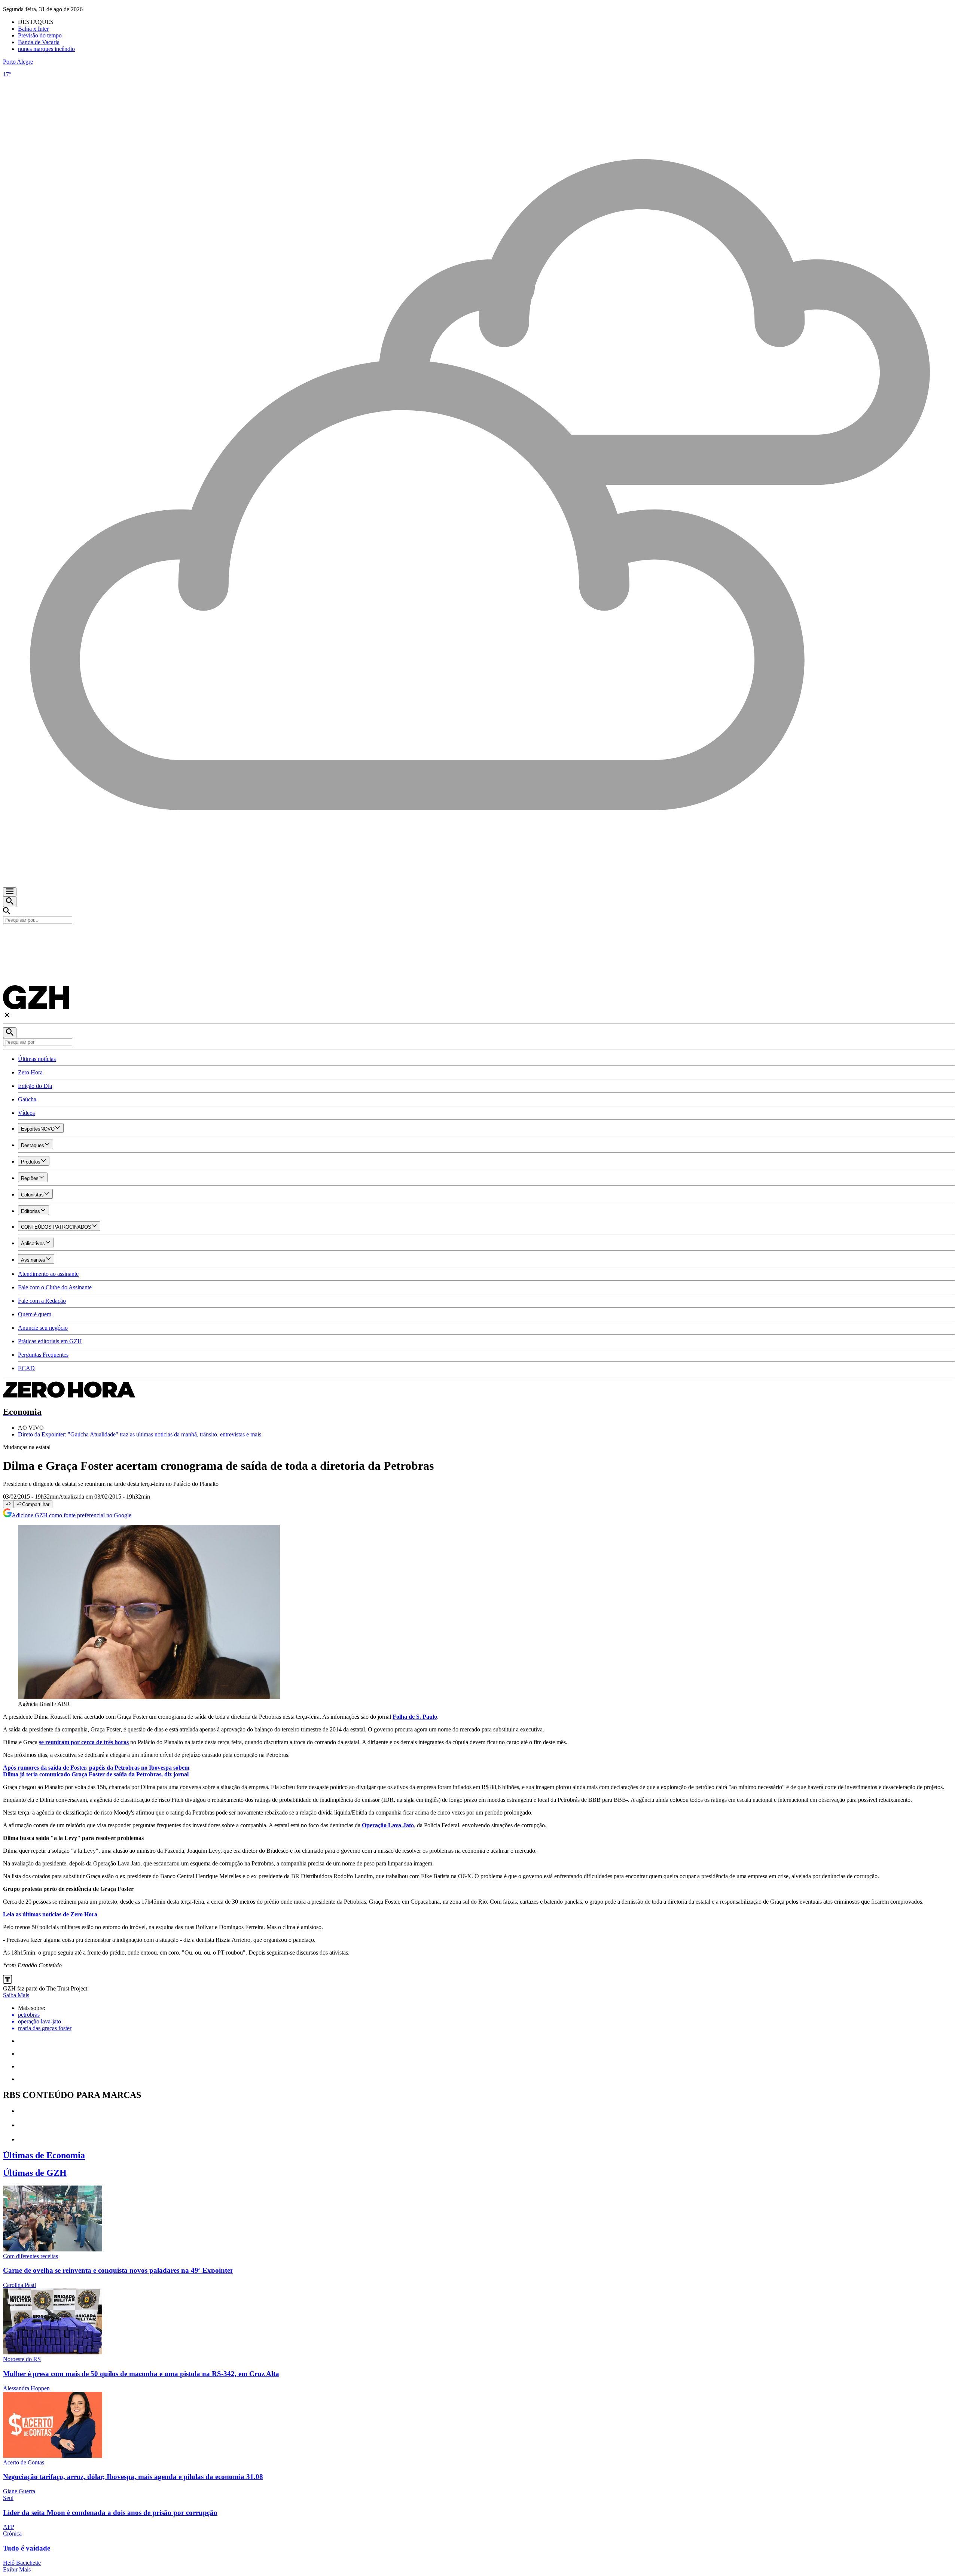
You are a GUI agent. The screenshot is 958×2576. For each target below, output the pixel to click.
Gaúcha (27, 1099)
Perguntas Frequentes (43, 1355)
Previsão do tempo (40, 35)
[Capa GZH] (479, 937)
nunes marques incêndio (46, 49)
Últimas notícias (37, 1059)
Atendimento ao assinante (48, 1274)
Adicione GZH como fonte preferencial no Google (71, 1515)
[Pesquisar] (10, 1033)
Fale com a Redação (42, 1301)
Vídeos (26, 1113)
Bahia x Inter (33, 29)
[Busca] (10, 902)
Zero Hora (30, 1072)
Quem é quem (35, 1314)
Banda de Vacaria (39, 42)
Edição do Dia (35, 1086)
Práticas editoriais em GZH (50, 1341)
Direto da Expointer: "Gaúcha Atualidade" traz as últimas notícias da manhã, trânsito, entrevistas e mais (140, 1434)
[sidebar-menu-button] (10, 892)
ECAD (26, 1368)
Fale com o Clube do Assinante (55, 1287)
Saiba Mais (16, 1995)
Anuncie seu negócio (43, 1328)
